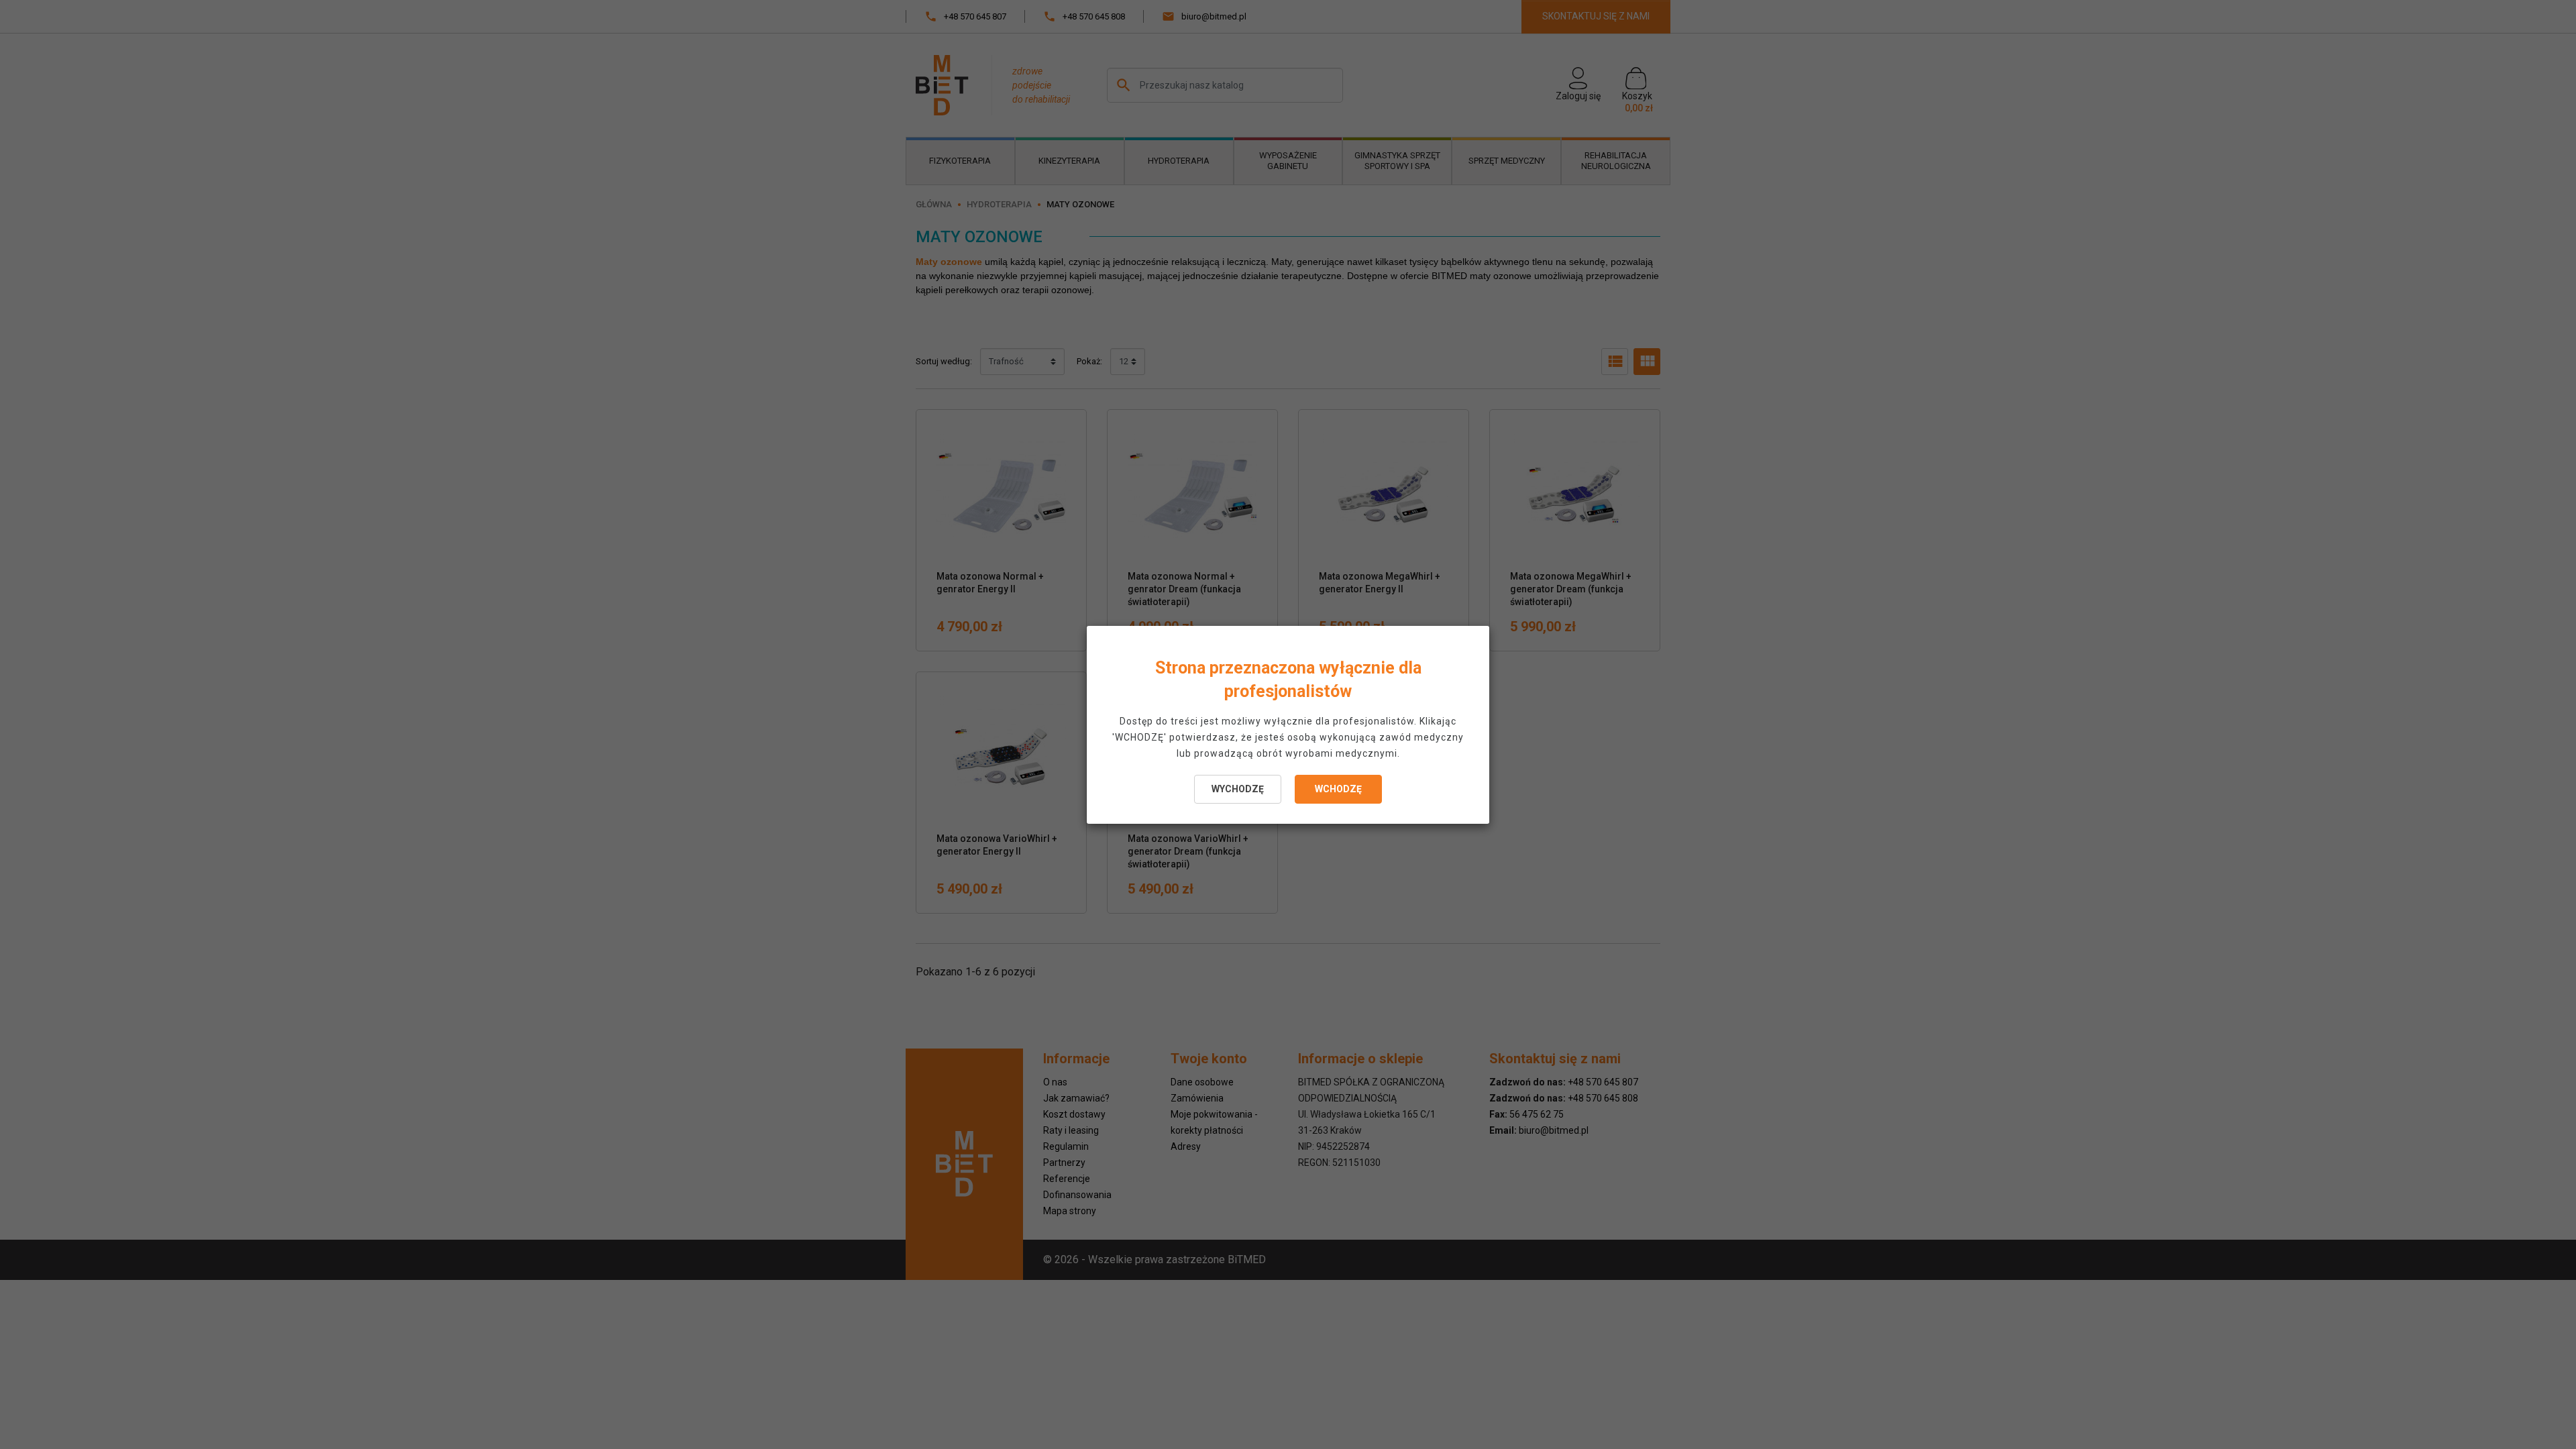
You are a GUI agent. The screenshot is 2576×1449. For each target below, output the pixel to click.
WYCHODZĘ (1238, 789)
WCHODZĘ (1338, 789)
